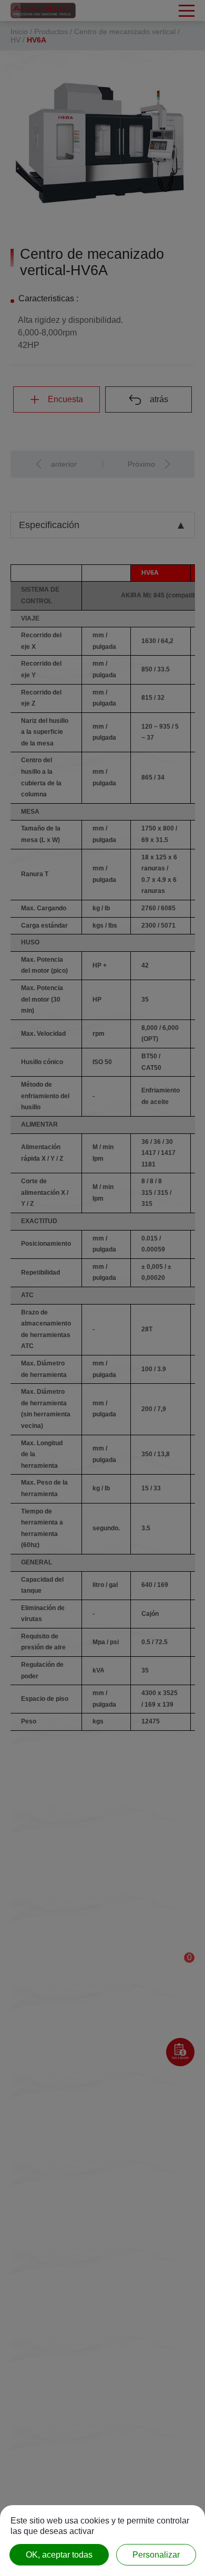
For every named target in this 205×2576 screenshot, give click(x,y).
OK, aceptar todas (59, 2555)
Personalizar (156, 2555)
